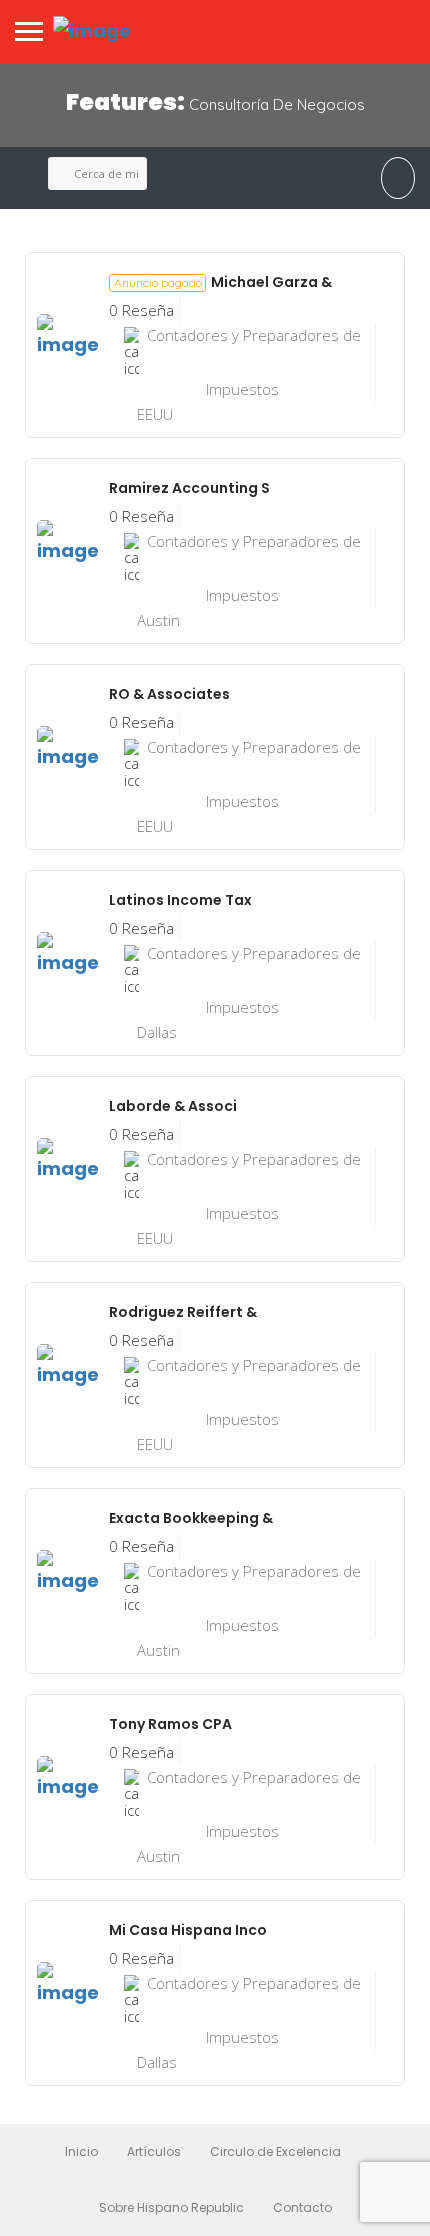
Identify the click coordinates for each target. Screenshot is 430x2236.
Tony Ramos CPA (170, 1724)
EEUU (155, 414)
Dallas (157, 1032)
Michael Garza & (223, 282)
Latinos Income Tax (180, 900)
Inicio (81, 2151)
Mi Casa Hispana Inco (188, 1930)
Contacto (302, 2207)
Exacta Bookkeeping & (191, 1518)
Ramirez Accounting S (189, 488)
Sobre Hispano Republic (171, 2207)
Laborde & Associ (173, 1106)
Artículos (154, 2151)
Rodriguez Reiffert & (183, 1312)
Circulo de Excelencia (275, 2151)
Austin (158, 620)
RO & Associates (169, 694)
